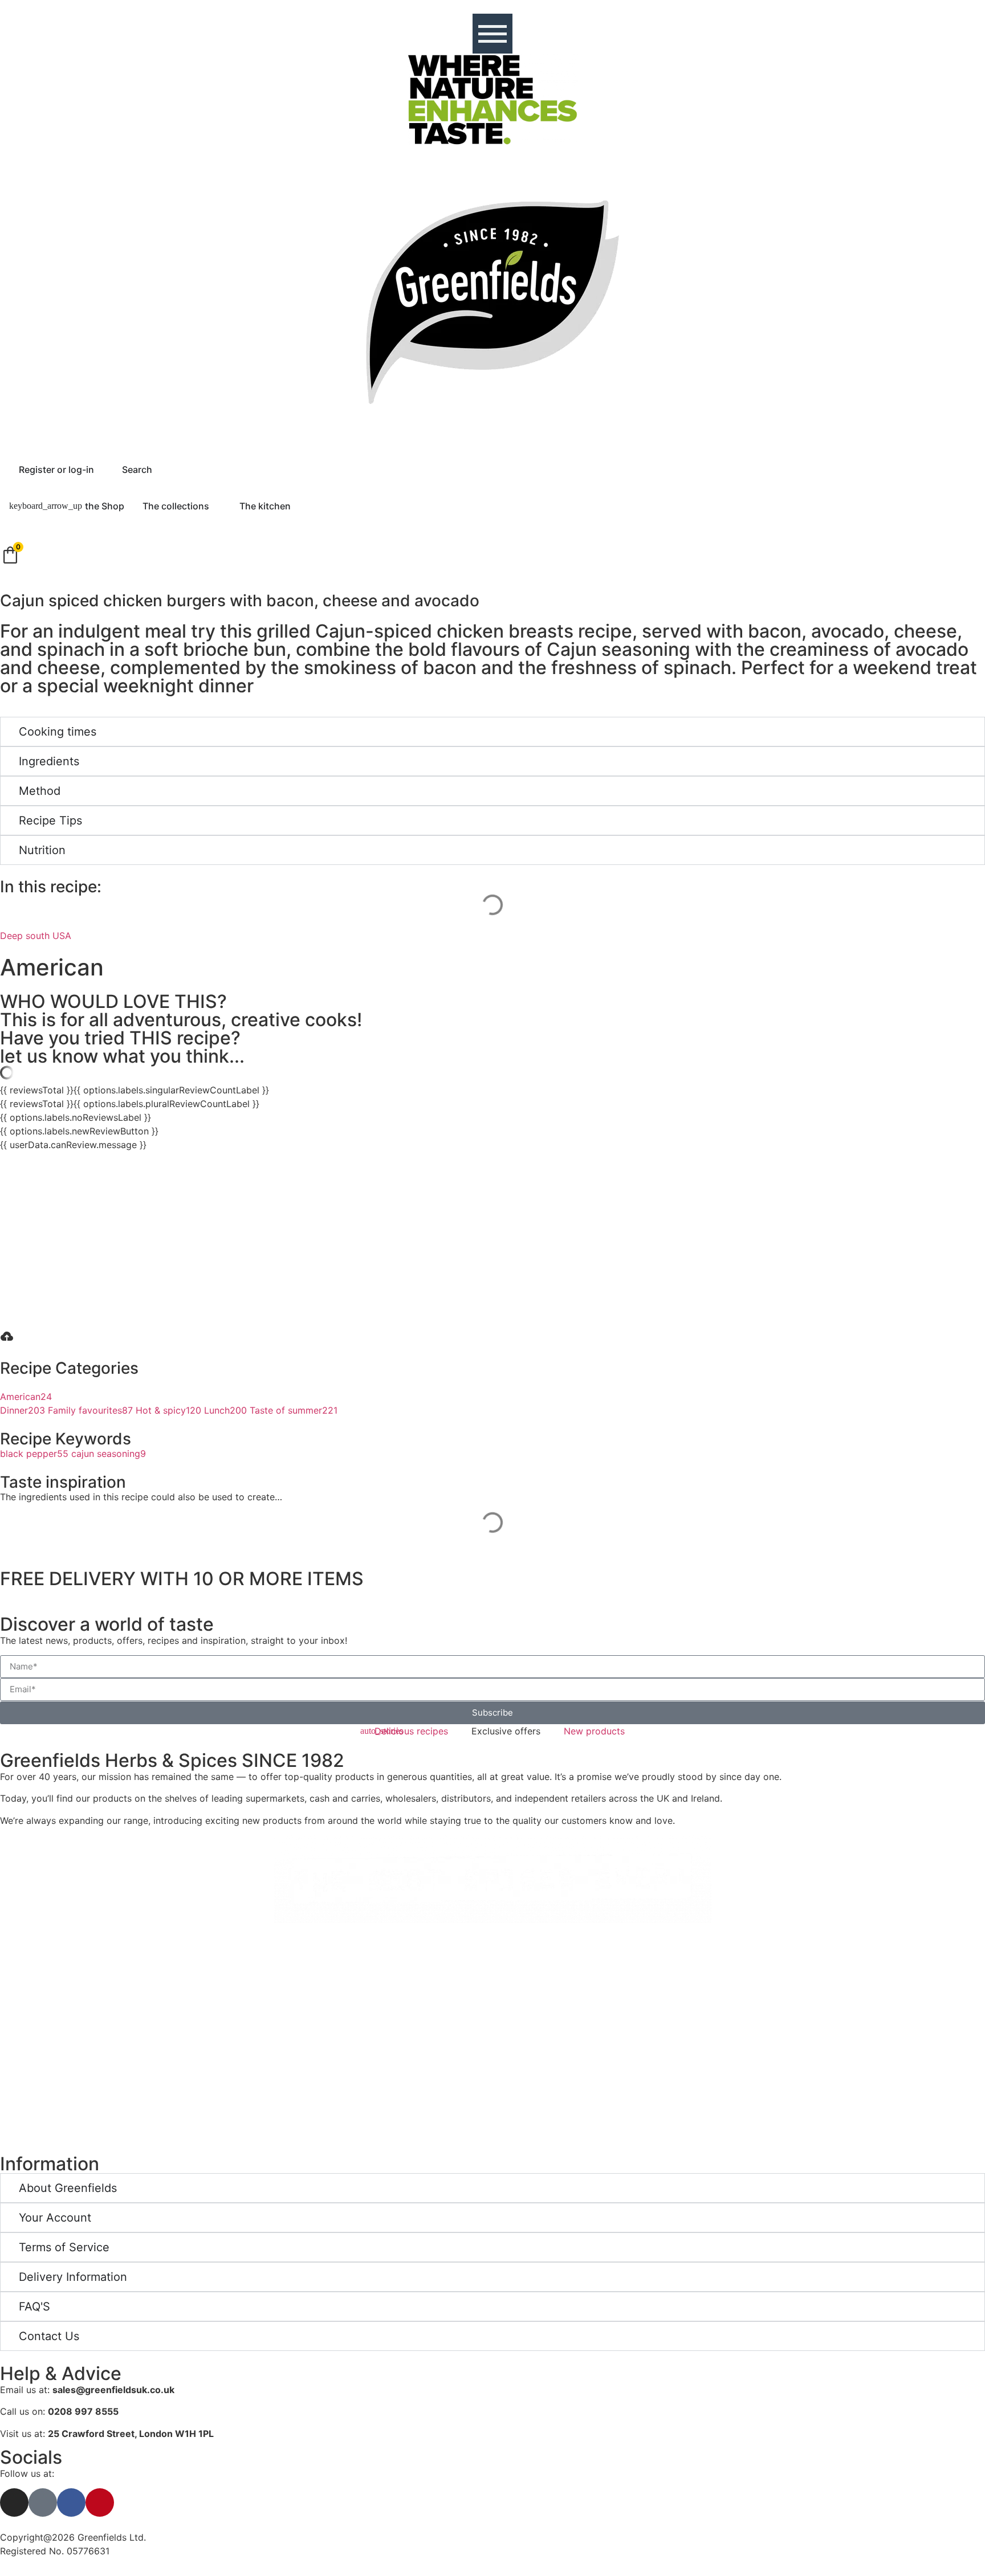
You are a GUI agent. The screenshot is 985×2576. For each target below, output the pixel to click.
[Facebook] (71, 2502)
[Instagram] (14, 2502)
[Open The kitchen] (298, 506)
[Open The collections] (217, 506)
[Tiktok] (43, 2502)
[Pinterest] (100, 2502)
